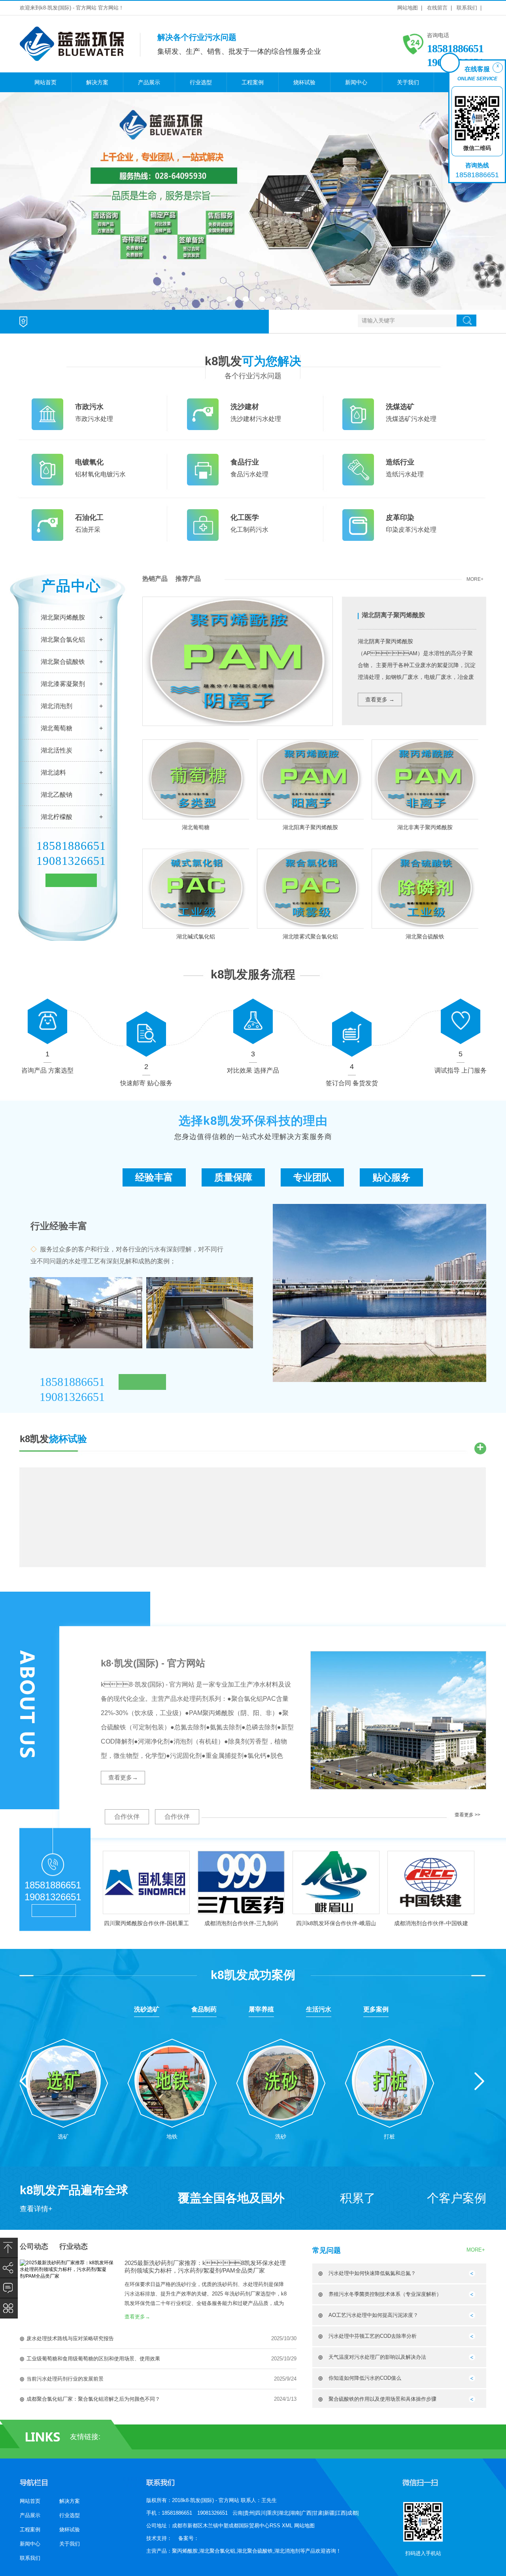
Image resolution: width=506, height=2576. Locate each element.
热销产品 (155, 579)
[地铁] (172, 2080)
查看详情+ (36, 2209)
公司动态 (34, 2246)
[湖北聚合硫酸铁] (425, 888)
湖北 (283, 2513)
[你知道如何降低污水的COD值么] (472, 2380)
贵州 (249, 2513)
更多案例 (376, 2009)
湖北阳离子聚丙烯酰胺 (310, 827)
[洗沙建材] (203, 428)
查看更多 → (380, 699)
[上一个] (25, 2081)
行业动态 (74, 2246)
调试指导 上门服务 (461, 1070)
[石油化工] (47, 539)
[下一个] (479, 2081)
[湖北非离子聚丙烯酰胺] (425, 779)
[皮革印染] (358, 539)
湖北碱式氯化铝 (196, 936)
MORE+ (475, 579)
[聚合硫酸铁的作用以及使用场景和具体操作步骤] (472, 2401)
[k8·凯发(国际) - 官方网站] (72, 58)
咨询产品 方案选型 (47, 1070)
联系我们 (30, 2558)
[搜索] (466, 320)
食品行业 (245, 462)
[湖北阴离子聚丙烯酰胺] (238, 724)
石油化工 (89, 517)
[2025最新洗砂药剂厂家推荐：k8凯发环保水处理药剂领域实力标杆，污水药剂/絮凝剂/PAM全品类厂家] (67, 2276)
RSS (276, 2526)
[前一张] (21, 199)
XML (288, 2526)
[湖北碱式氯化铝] (196, 888)
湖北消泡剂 (57, 706)
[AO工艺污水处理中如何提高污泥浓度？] (472, 2317)
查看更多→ (123, 1777)
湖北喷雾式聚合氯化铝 (310, 936)
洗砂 (281, 2136)
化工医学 (245, 517)
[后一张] (485, 199)
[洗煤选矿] (358, 428)
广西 (306, 2513)
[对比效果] (253, 1014)
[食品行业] (203, 484)
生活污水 (319, 2009)
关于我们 (408, 82)
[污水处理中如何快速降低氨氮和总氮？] (472, 2275)
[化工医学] (203, 539)
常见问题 (327, 2250)
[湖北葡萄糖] (196, 779)
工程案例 (253, 82)
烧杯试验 (304, 82)
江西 (341, 2513)
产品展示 (149, 82)
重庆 (272, 2513)
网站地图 (304, 2526)
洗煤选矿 (400, 407)
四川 (261, 2513)
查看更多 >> (467, 1815)
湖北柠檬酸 (57, 817)
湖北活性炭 (57, 750)
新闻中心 (356, 82)
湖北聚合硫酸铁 (63, 662)
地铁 (172, 2136)
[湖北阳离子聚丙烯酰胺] (311, 779)
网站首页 (45, 82)
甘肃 (318, 2513)
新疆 (329, 2513)
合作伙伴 (127, 1817)
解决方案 (97, 82)
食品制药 (204, 2009)
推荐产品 (188, 579)
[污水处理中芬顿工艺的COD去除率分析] (472, 2338)
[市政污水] (47, 428)
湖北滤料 (53, 772)
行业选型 (201, 82)
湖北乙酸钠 (57, 795)
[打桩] (390, 2080)
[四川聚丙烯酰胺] (253, 201)
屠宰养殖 (261, 2009)
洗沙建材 (245, 407)
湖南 (295, 2513)
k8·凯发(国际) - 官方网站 (153, 1663)
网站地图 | (410, 8)
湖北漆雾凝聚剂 (63, 684)
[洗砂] (281, 2080)
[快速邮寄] (146, 1027)
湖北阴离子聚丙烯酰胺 (393, 615)
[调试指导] (461, 1014)
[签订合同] (352, 1027)
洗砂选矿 (147, 2009)
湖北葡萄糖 (57, 728)
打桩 (389, 2136)
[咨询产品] (47, 1014)
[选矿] (63, 2080)
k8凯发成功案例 (253, 1975)
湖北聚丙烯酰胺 (63, 617)
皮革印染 (400, 517)
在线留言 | (439, 8)
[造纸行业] (358, 484)
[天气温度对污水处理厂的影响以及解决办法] (472, 2359)
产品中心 (71, 586)
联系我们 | (469, 8)
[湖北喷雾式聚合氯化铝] (311, 888)
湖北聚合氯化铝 (63, 640)
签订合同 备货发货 (352, 1083)
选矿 (63, 2136)
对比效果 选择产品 (253, 1070)
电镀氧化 (89, 462)
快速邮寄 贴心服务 (146, 1083)
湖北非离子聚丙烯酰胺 (425, 827)
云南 (238, 2513)
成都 (352, 2513)
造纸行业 (400, 462)
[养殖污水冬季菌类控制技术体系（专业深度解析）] (472, 2296)
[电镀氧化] (47, 484)
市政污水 (89, 407)
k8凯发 (253, 361)
